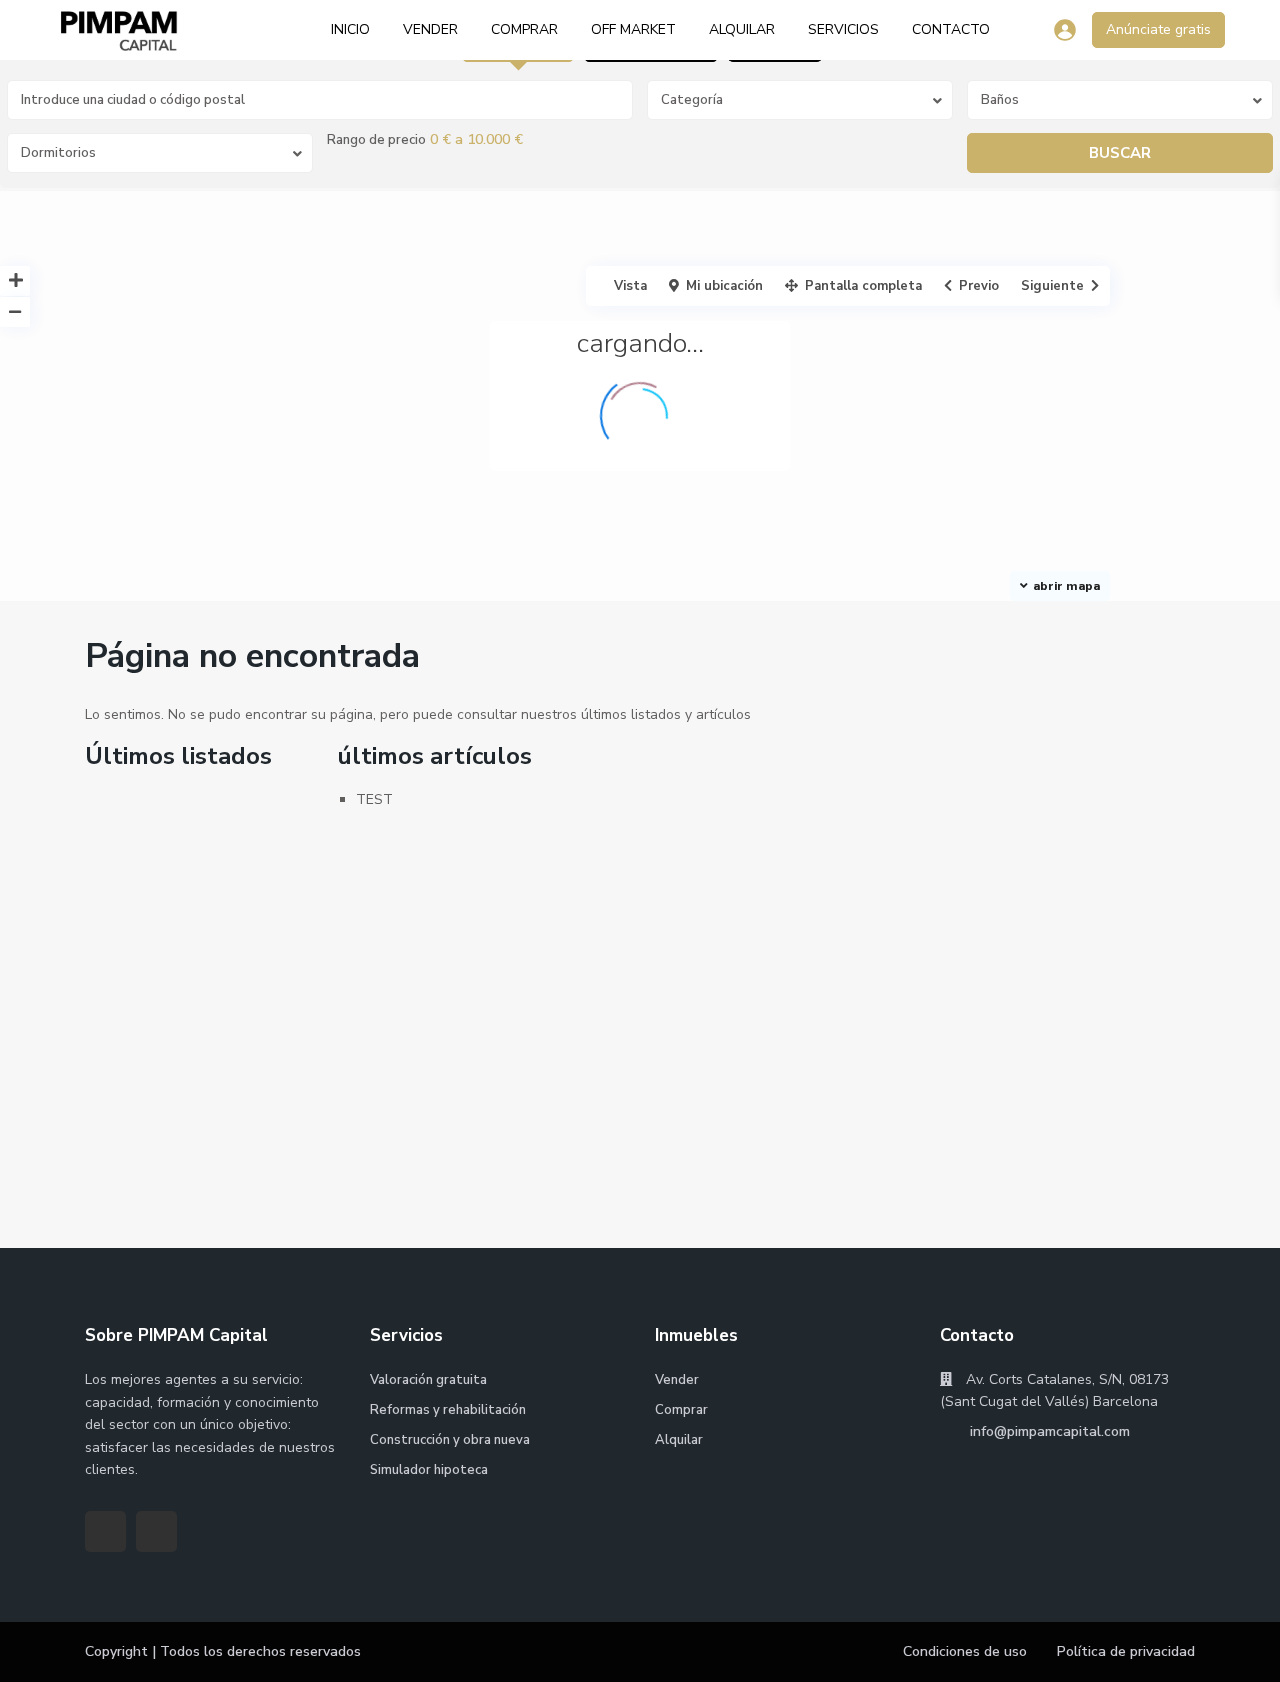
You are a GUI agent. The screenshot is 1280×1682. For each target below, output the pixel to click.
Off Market (633, 29)
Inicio (350, 29)
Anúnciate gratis (1158, 29)
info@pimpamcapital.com (1048, 1431)
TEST (374, 799)
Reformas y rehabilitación (448, 1410)
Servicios (843, 29)
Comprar (524, 29)
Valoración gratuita (428, 1380)
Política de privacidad (1126, 1651)
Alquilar (742, 29)
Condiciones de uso (965, 1651)
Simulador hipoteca (429, 1470)
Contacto (951, 29)
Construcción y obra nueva (450, 1440)
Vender (430, 29)
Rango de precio (376, 140)
